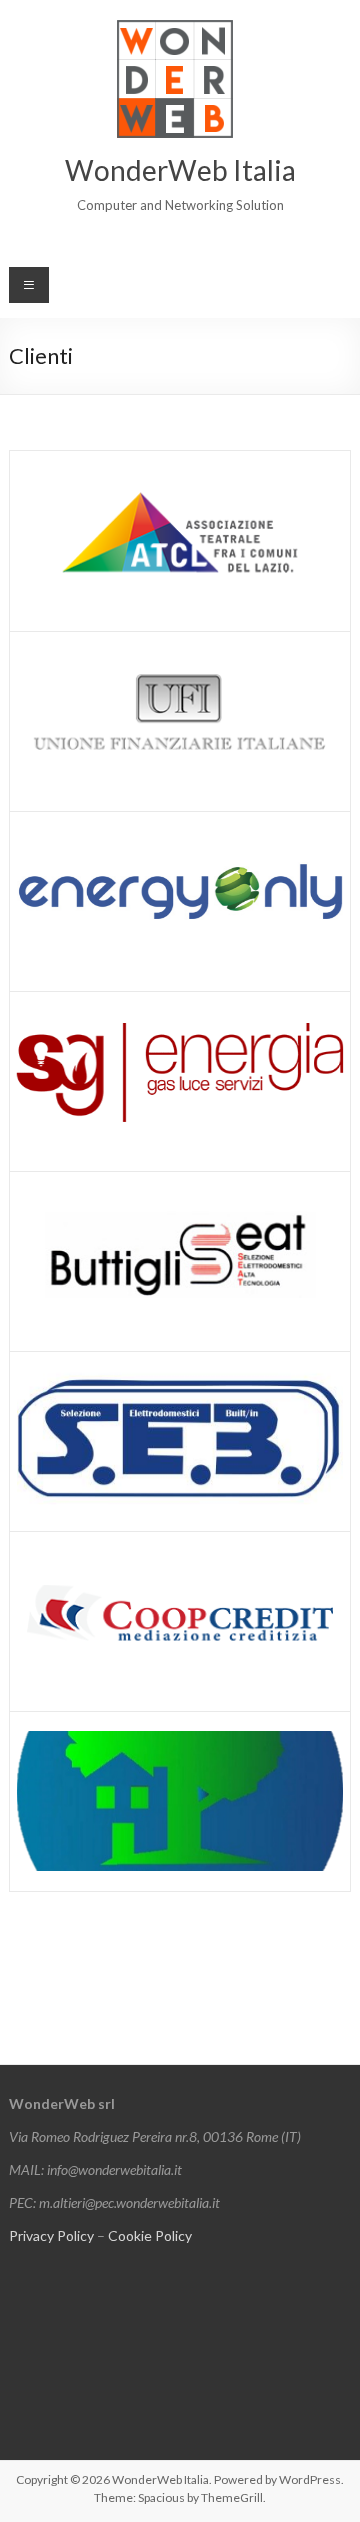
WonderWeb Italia (180, 170)
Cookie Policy (150, 2235)
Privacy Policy (51, 2235)
